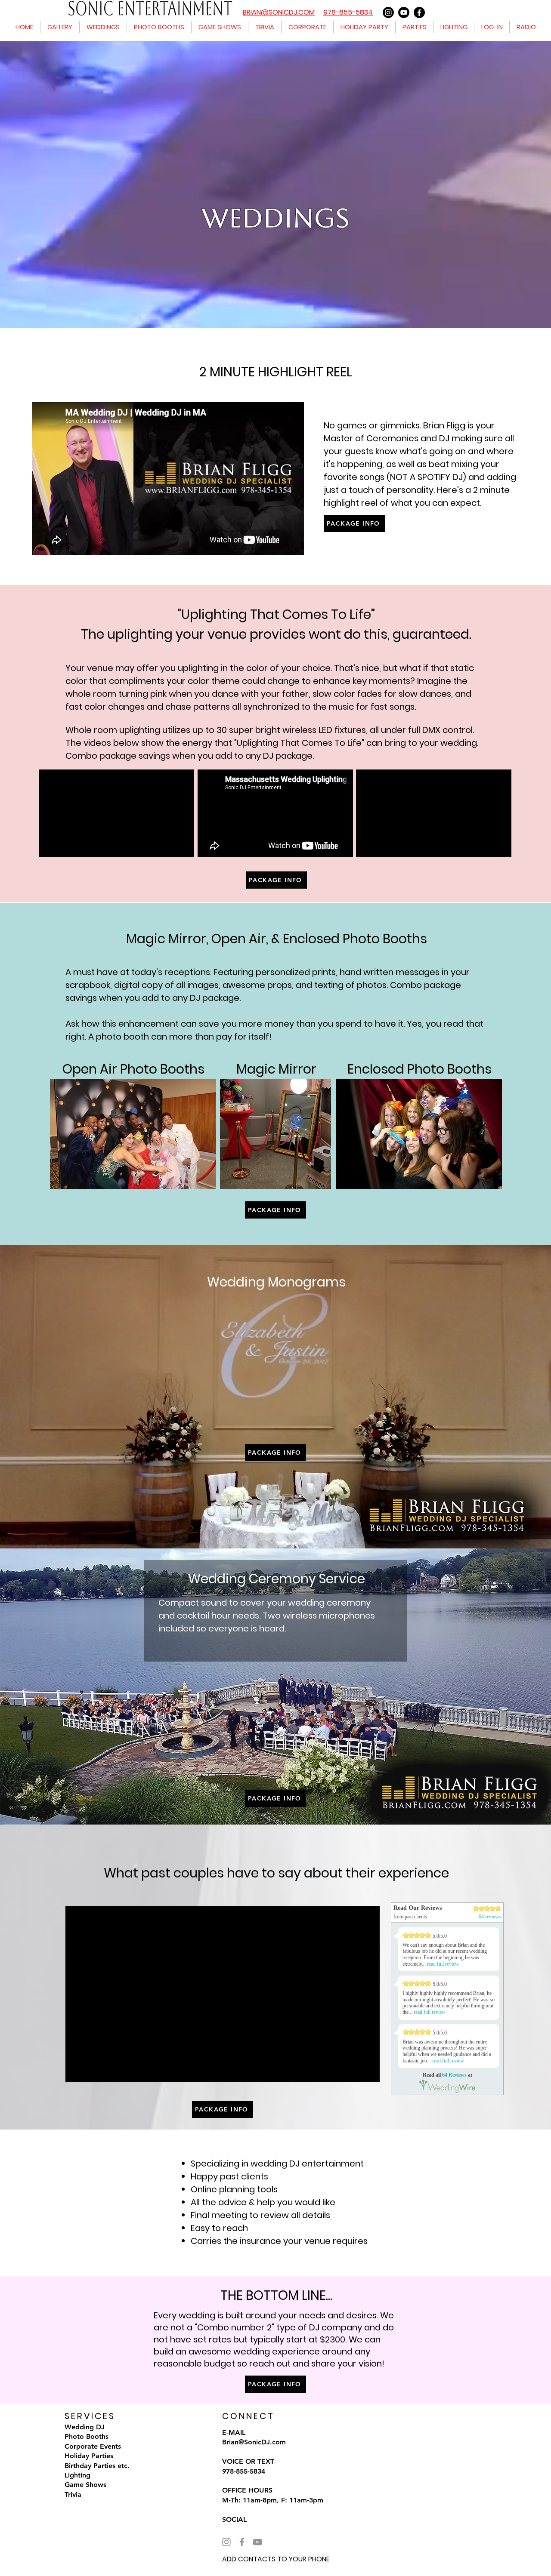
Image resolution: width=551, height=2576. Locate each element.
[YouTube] (257, 2542)
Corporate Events (93, 2446)
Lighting (77, 2475)
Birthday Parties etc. (97, 2466)
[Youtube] (404, 12)
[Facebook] (419, 12)
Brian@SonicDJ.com (254, 2442)
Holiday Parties (89, 2456)
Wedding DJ (85, 2427)
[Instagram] (388, 12)
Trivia (73, 2494)
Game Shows (85, 2485)
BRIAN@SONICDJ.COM (279, 12)
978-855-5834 (348, 12)
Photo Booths (87, 2436)
